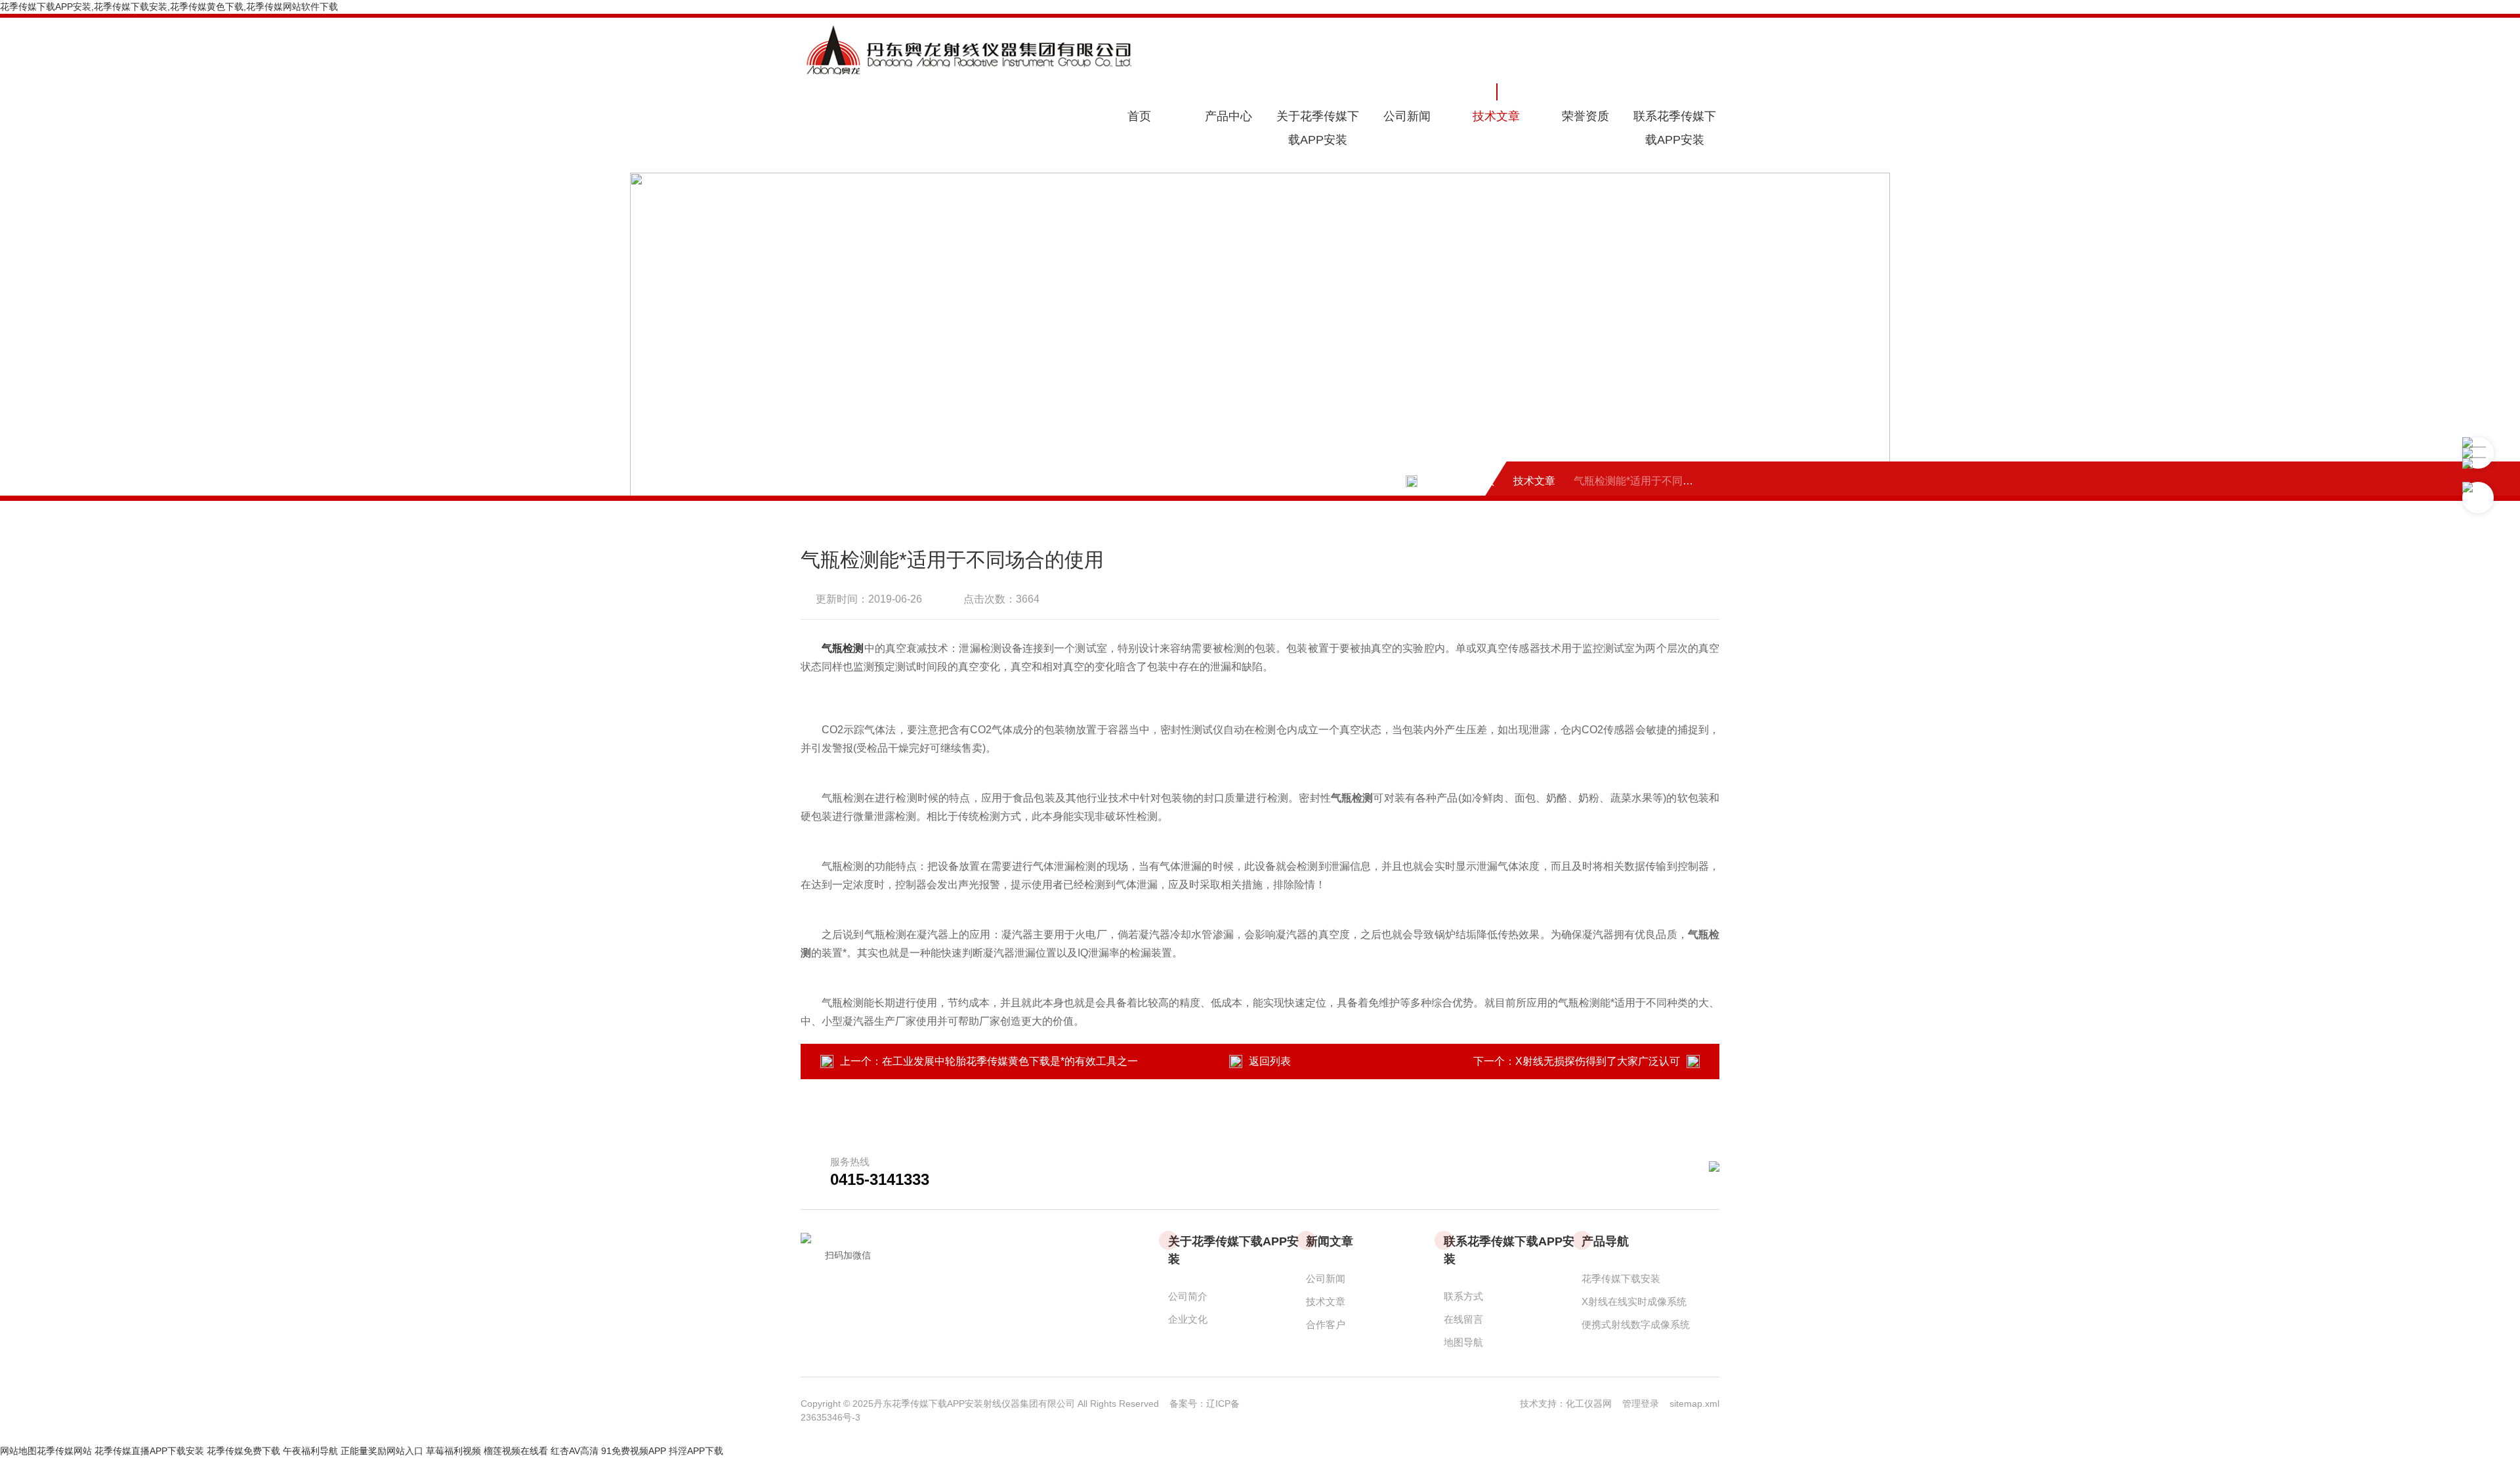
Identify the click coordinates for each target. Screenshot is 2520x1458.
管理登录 (1641, 1404)
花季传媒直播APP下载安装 (149, 1451)
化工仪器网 (1594, 1404)
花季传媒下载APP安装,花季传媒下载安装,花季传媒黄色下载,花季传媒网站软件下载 (169, 7)
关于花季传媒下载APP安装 (1318, 128)
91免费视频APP (634, 1451)
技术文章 (1496, 116)
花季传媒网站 (64, 1451)
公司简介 (1188, 1296)
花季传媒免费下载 (243, 1451)
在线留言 (1463, 1319)
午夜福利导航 (310, 1451)
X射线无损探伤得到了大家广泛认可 (1598, 1061)
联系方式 (1463, 1296)
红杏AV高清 (575, 1451)
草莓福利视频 (453, 1451)
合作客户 (1326, 1324)
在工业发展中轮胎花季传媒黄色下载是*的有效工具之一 (1010, 1061)
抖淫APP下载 (696, 1451)
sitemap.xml (1694, 1404)
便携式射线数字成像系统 (1636, 1324)
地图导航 (1463, 1342)
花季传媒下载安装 (1621, 1278)
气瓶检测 (843, 648)
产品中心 (1228, 116)
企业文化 (1188, 1319)
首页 (1139, 116)
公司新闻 (1407, 116)
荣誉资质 (1585, 116)
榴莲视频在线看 (516, 1451)
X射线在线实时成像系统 (1634, 1301)
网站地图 (18, 1451)
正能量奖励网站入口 (382, 1451)
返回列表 (1270, 1061)
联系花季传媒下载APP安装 (1675, 128)
